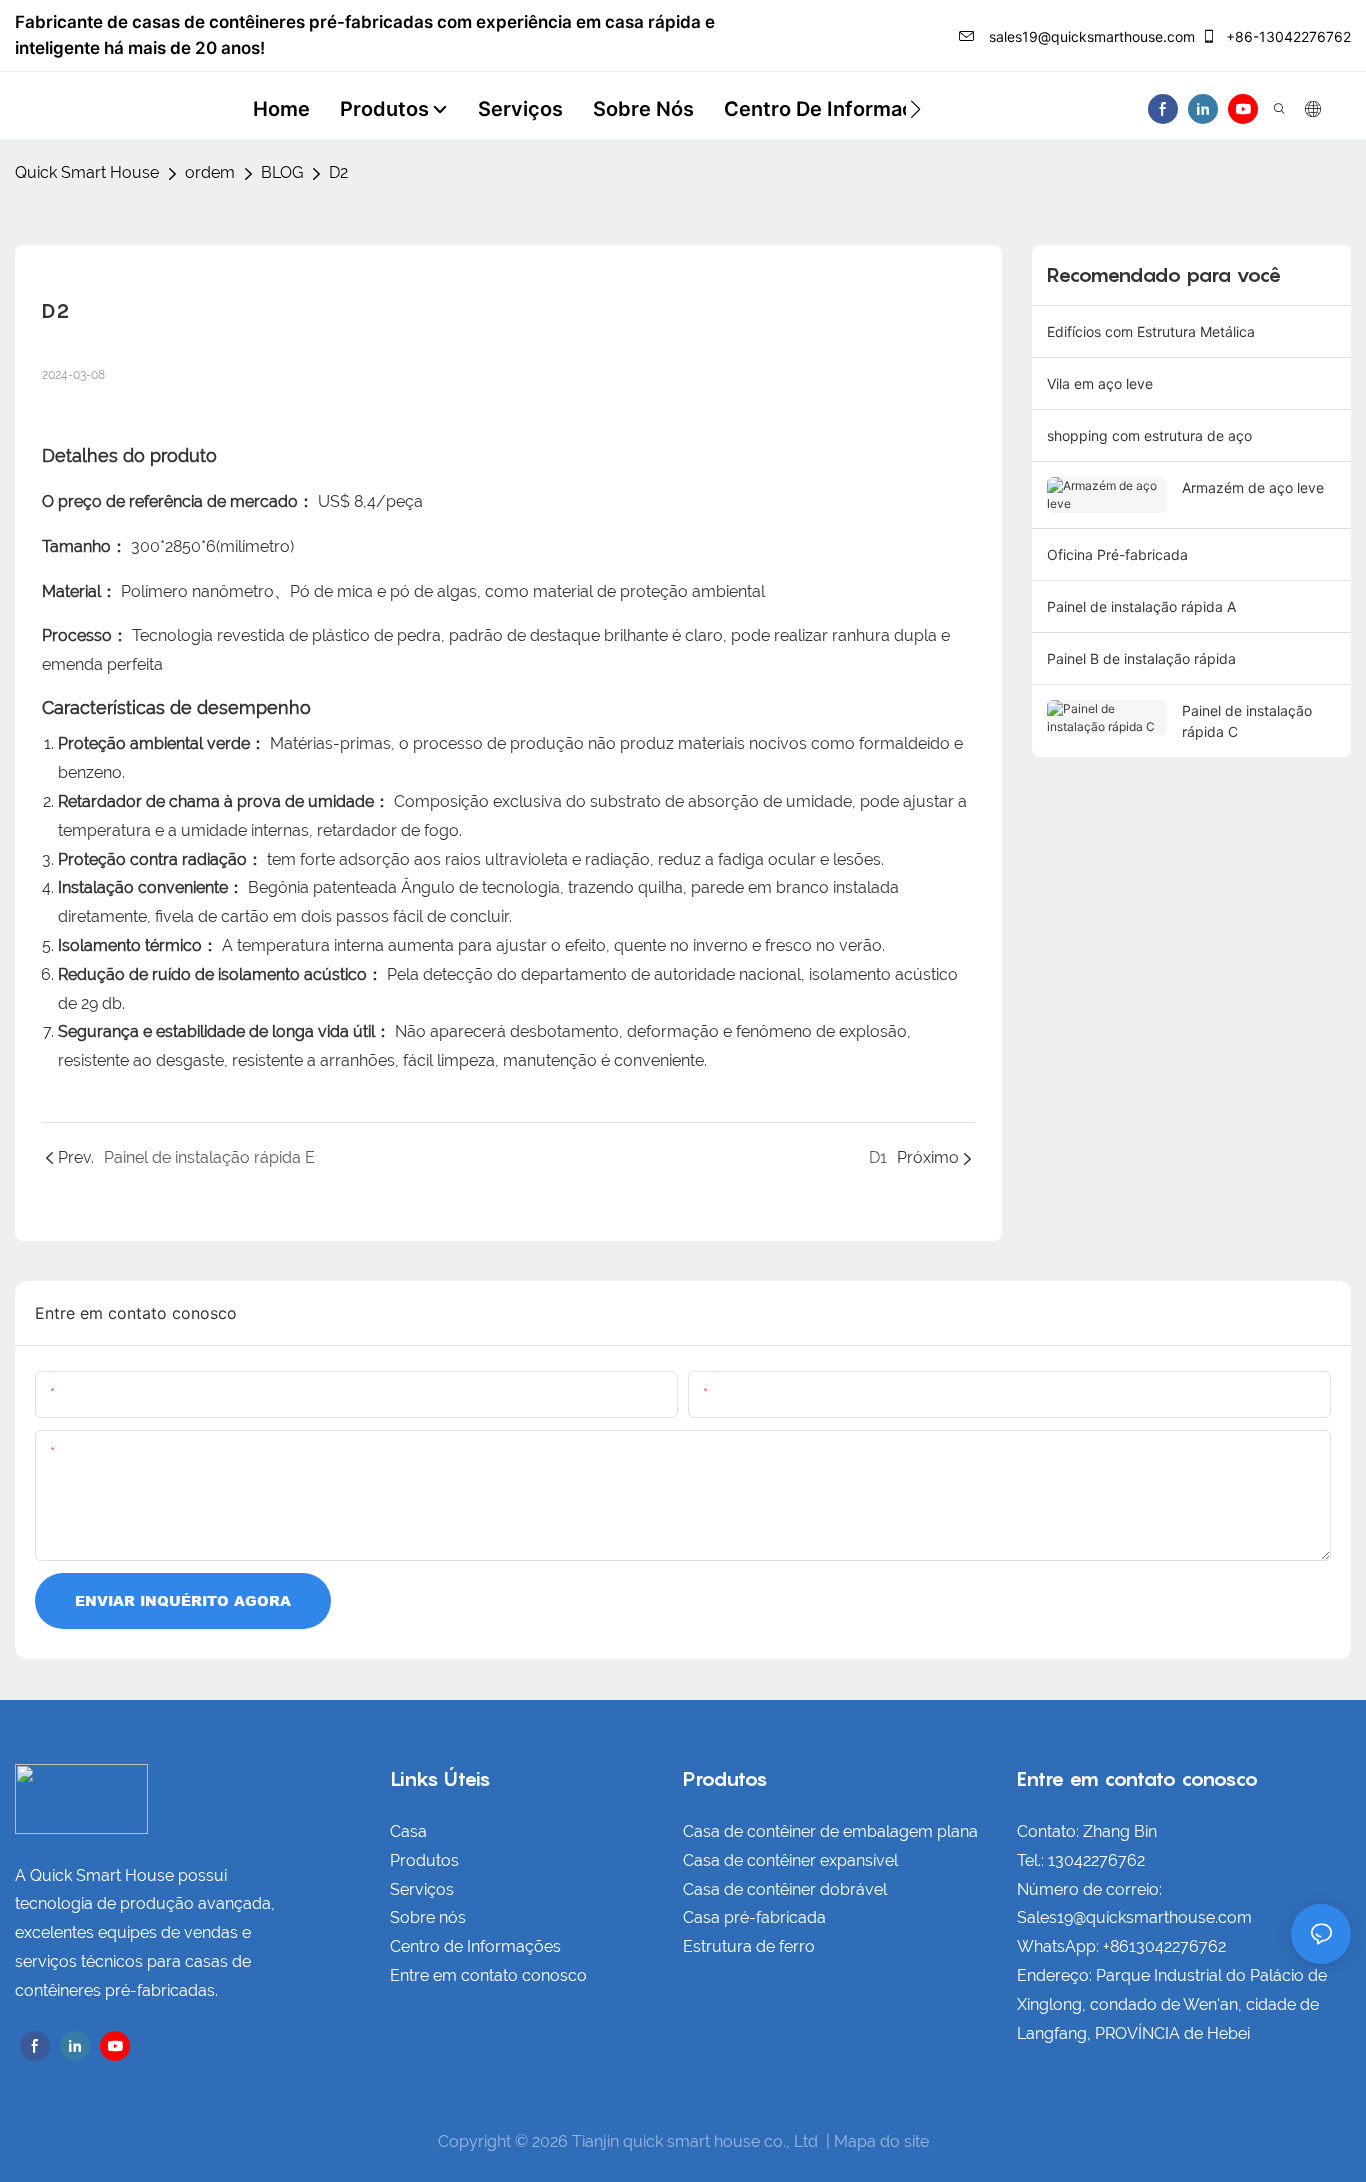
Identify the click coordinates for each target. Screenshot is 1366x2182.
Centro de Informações (475, 1946)
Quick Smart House (87, 172)
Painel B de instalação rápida (1141, 658)
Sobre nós (428, 1917)
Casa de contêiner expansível (790, 1860)
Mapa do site (881, 2141)
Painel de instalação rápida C (1247, 721)
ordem (210, 172)
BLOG (282, 172)
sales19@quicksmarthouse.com (1090, 36)
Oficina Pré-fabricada (1117, 554)
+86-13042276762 (1286, 36)
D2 (338, 172)
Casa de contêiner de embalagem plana (830, 1831)
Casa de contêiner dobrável (785, 1889)
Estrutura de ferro (749, 1946)
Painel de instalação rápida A (1141, 606)
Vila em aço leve (1100, 383)
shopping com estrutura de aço (1149, 435)
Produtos (424, 1860)
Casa (408, 1831)
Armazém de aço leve (1253, 487)
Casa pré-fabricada (754, 1917)
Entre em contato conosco (488, 1975)
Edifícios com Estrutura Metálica (1151, 331)
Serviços (422, 1889)
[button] (915, 109)
